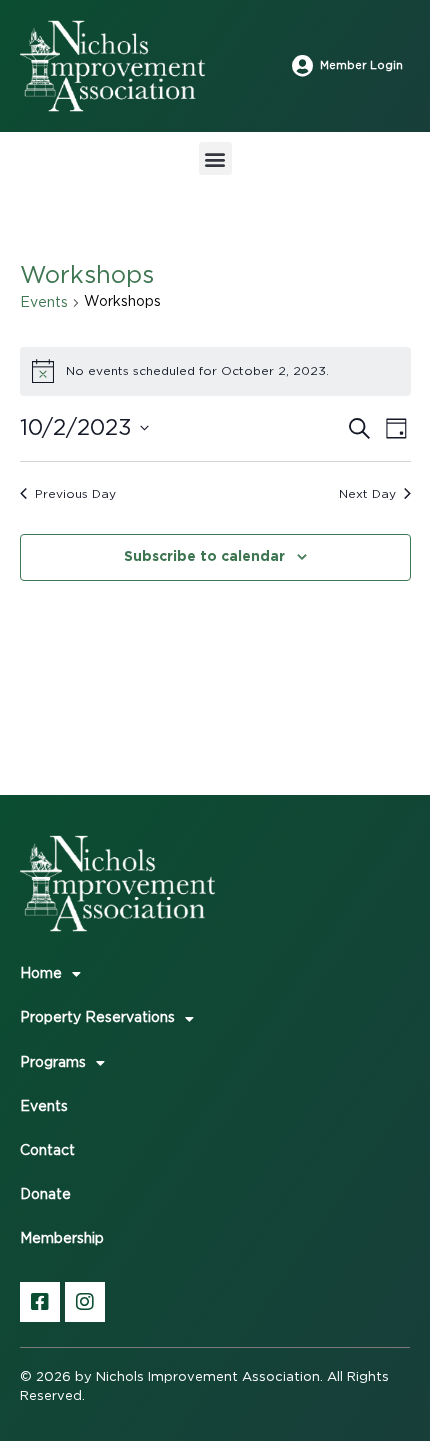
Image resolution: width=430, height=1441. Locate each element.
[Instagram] (85, 1302)
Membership (62, 1239)
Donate (45, 1195)
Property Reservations (97, 1018)
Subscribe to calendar (204, 555)
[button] (215, 158)
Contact (47, 1151)
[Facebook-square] (40, 1302)
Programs (53, 1063)
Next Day (367, 494)
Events (44, 303)
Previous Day (75, 494)
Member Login (361, 65)
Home (41, 974)
